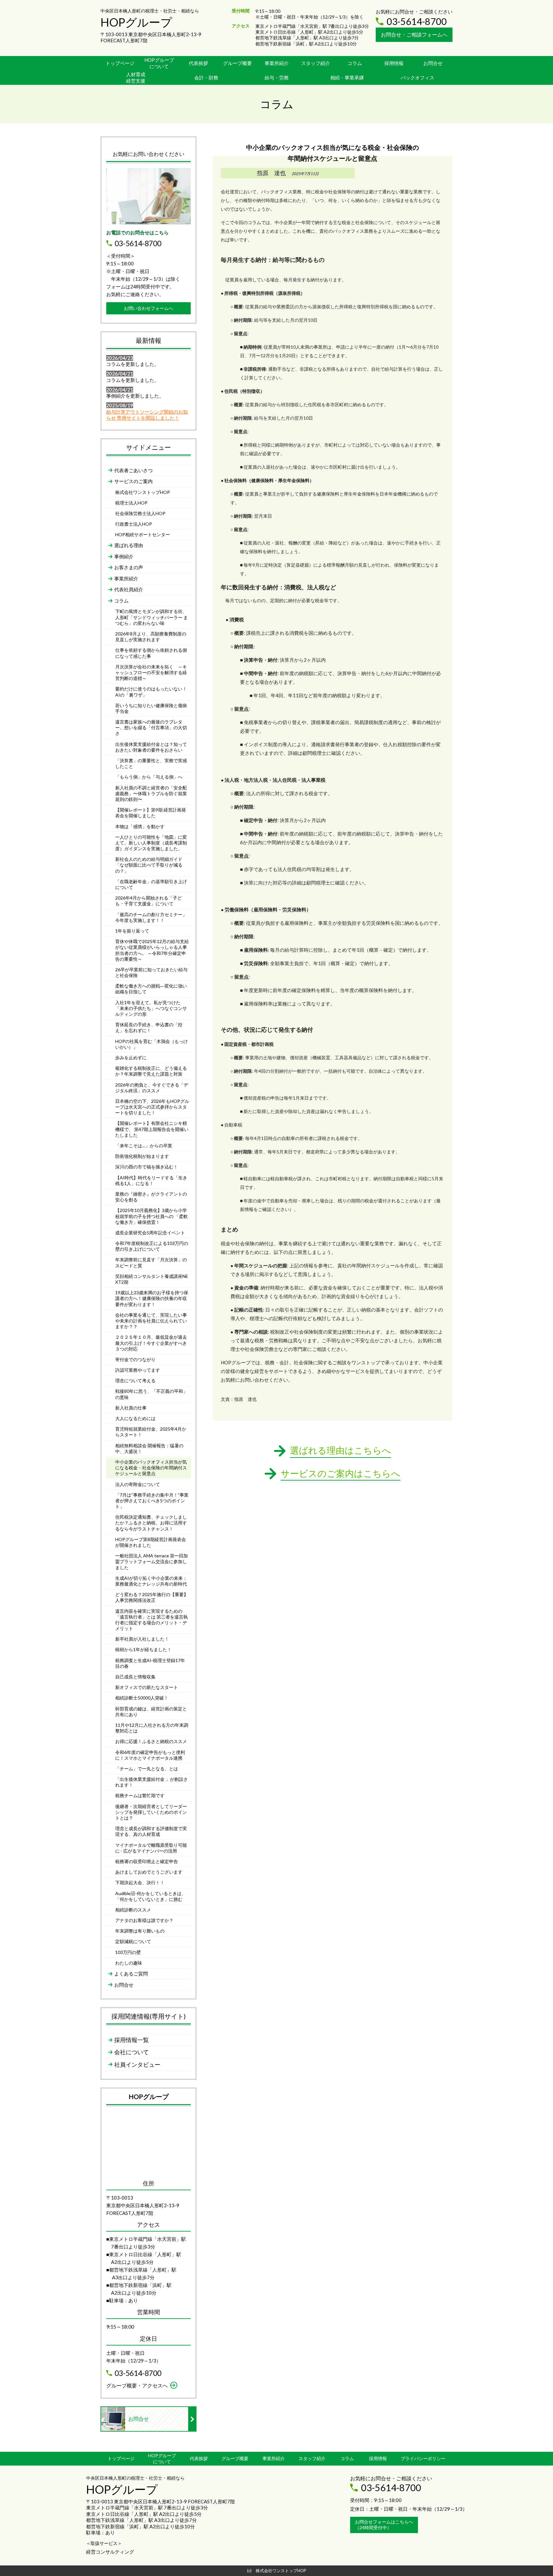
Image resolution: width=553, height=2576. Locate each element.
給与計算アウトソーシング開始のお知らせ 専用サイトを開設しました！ (147, 415)
